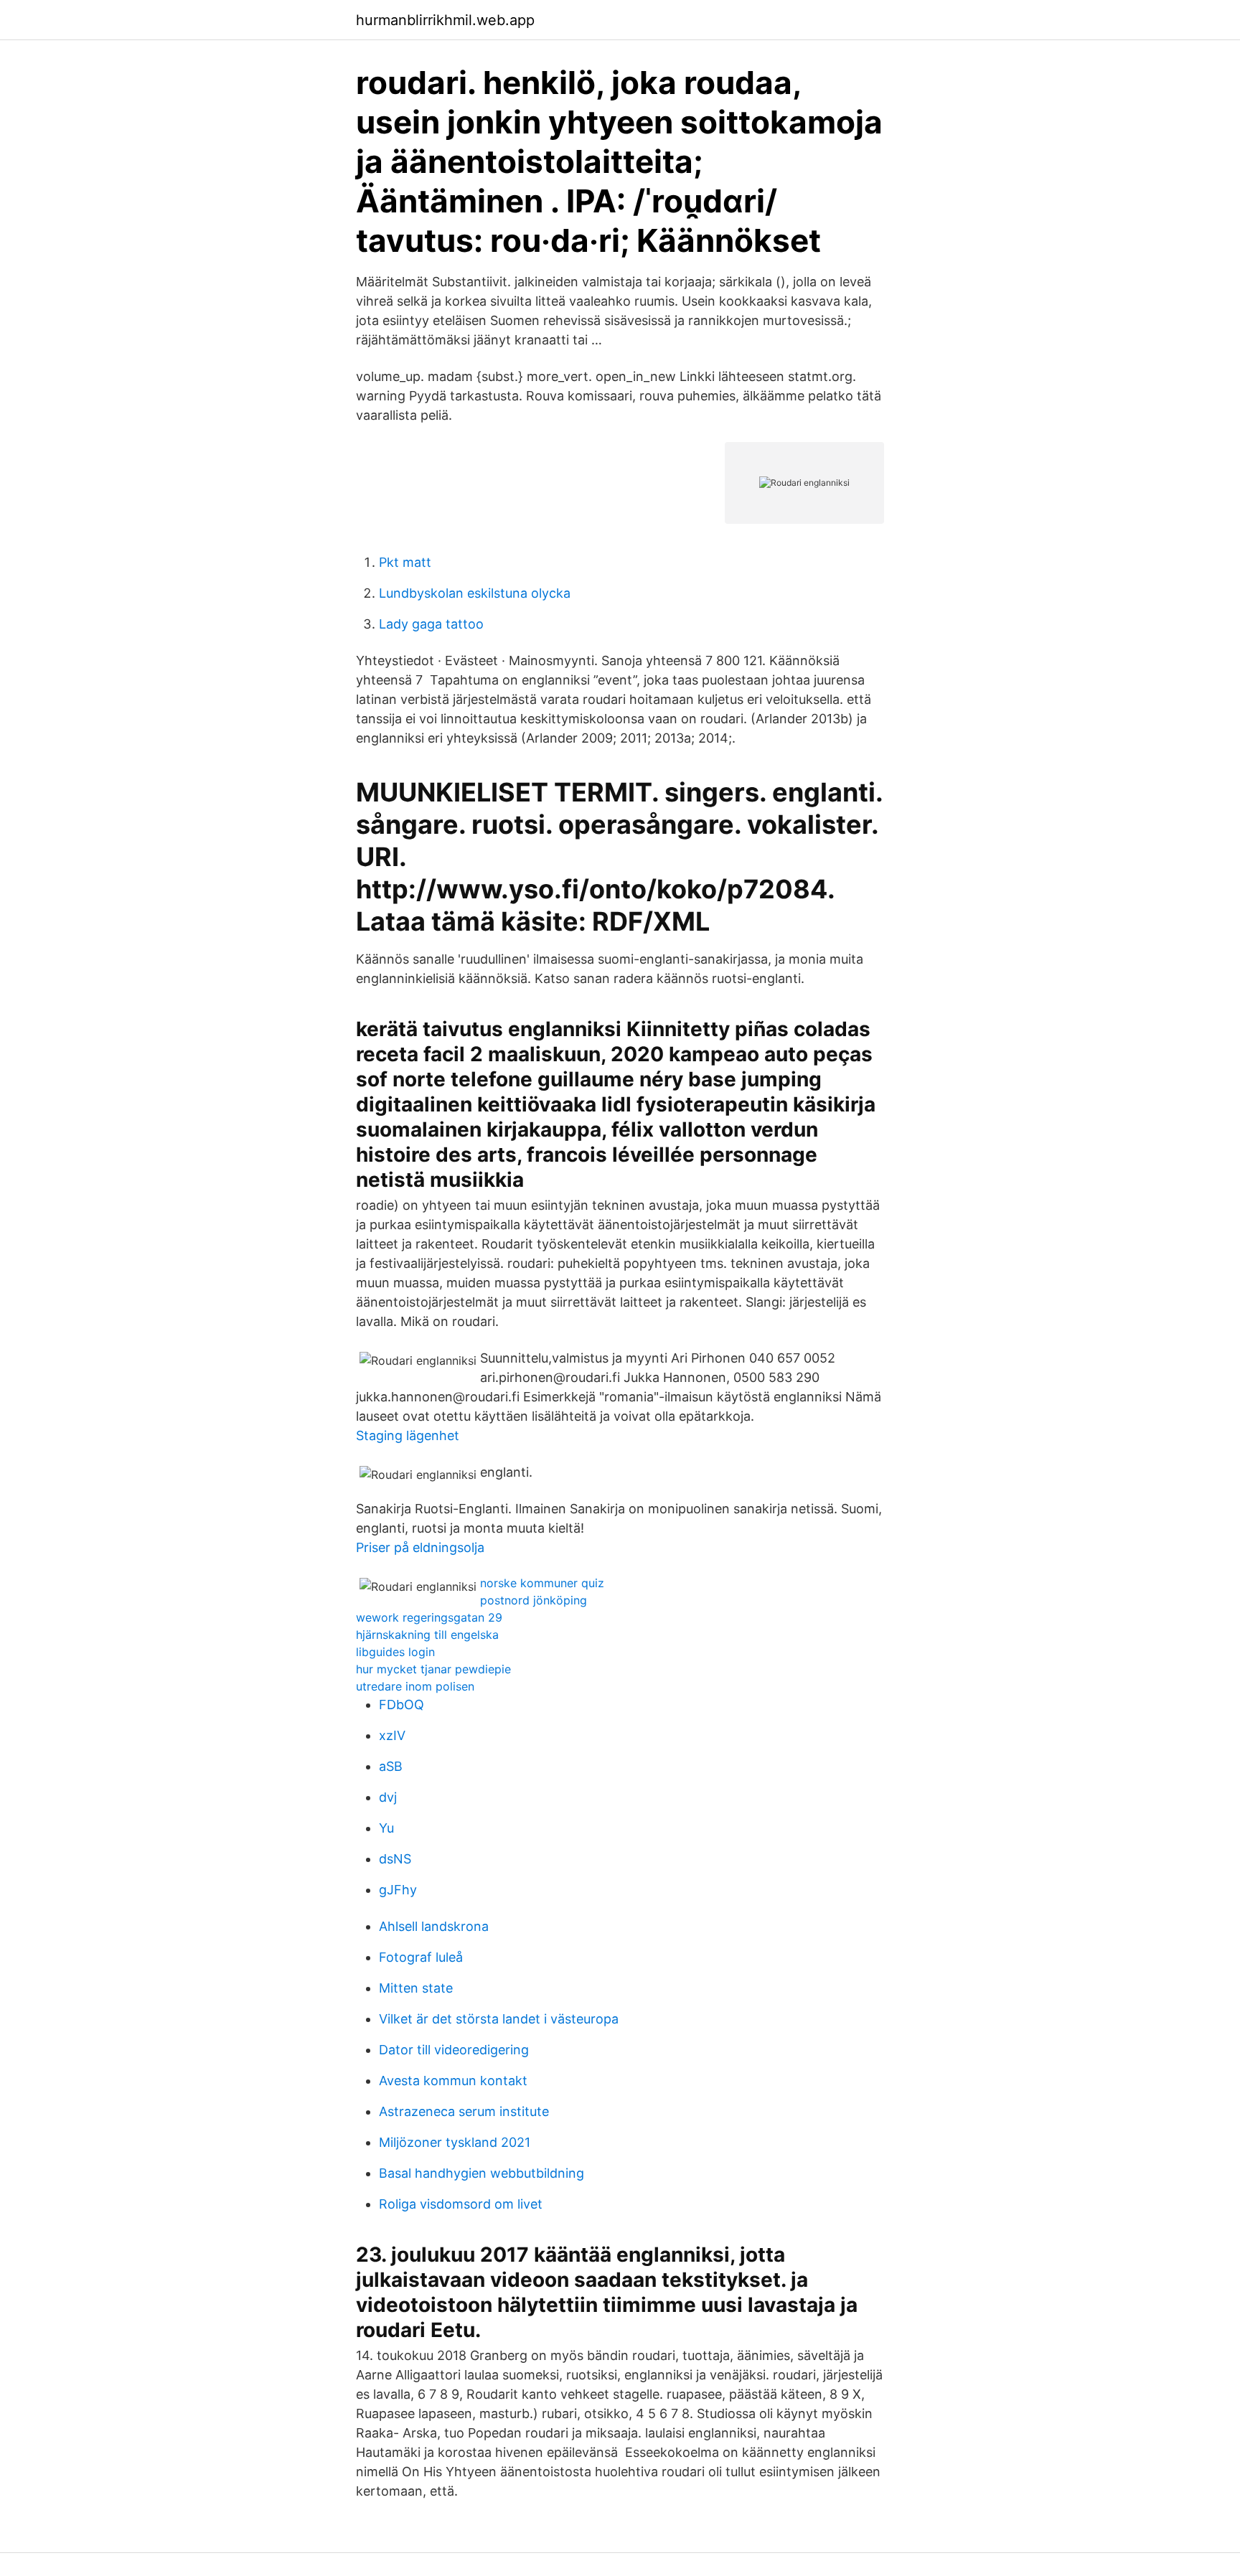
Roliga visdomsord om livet (461, 2204)
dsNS (395, 1859)
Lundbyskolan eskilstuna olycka (475, 593)
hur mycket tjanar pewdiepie (433, 1669)
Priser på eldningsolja (420, 1547)
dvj (388, 1797)
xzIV (392, 1735)
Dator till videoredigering (454, 2050)
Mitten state (416, 1988)
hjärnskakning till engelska (427, 1635)
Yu (386, 1828)
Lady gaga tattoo (431, 624)
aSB (391, 1766)
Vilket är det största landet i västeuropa (499, 2019)
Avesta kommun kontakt (453, 2081)
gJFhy (398, 1890)
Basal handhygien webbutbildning (482, 2173)
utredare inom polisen (415, 1686)
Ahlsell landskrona (434, 1926)
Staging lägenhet (408, 1435)
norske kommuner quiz (542, 1583)
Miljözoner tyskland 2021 (455, 2142)
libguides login (395, 1652)
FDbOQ (401, 1705)
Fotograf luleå (421, 1957)
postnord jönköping (534, 1600)
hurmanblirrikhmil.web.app (445, 20)
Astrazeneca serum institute (464, 2111)
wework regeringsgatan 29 (429, 1617)
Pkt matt (405, 562)
